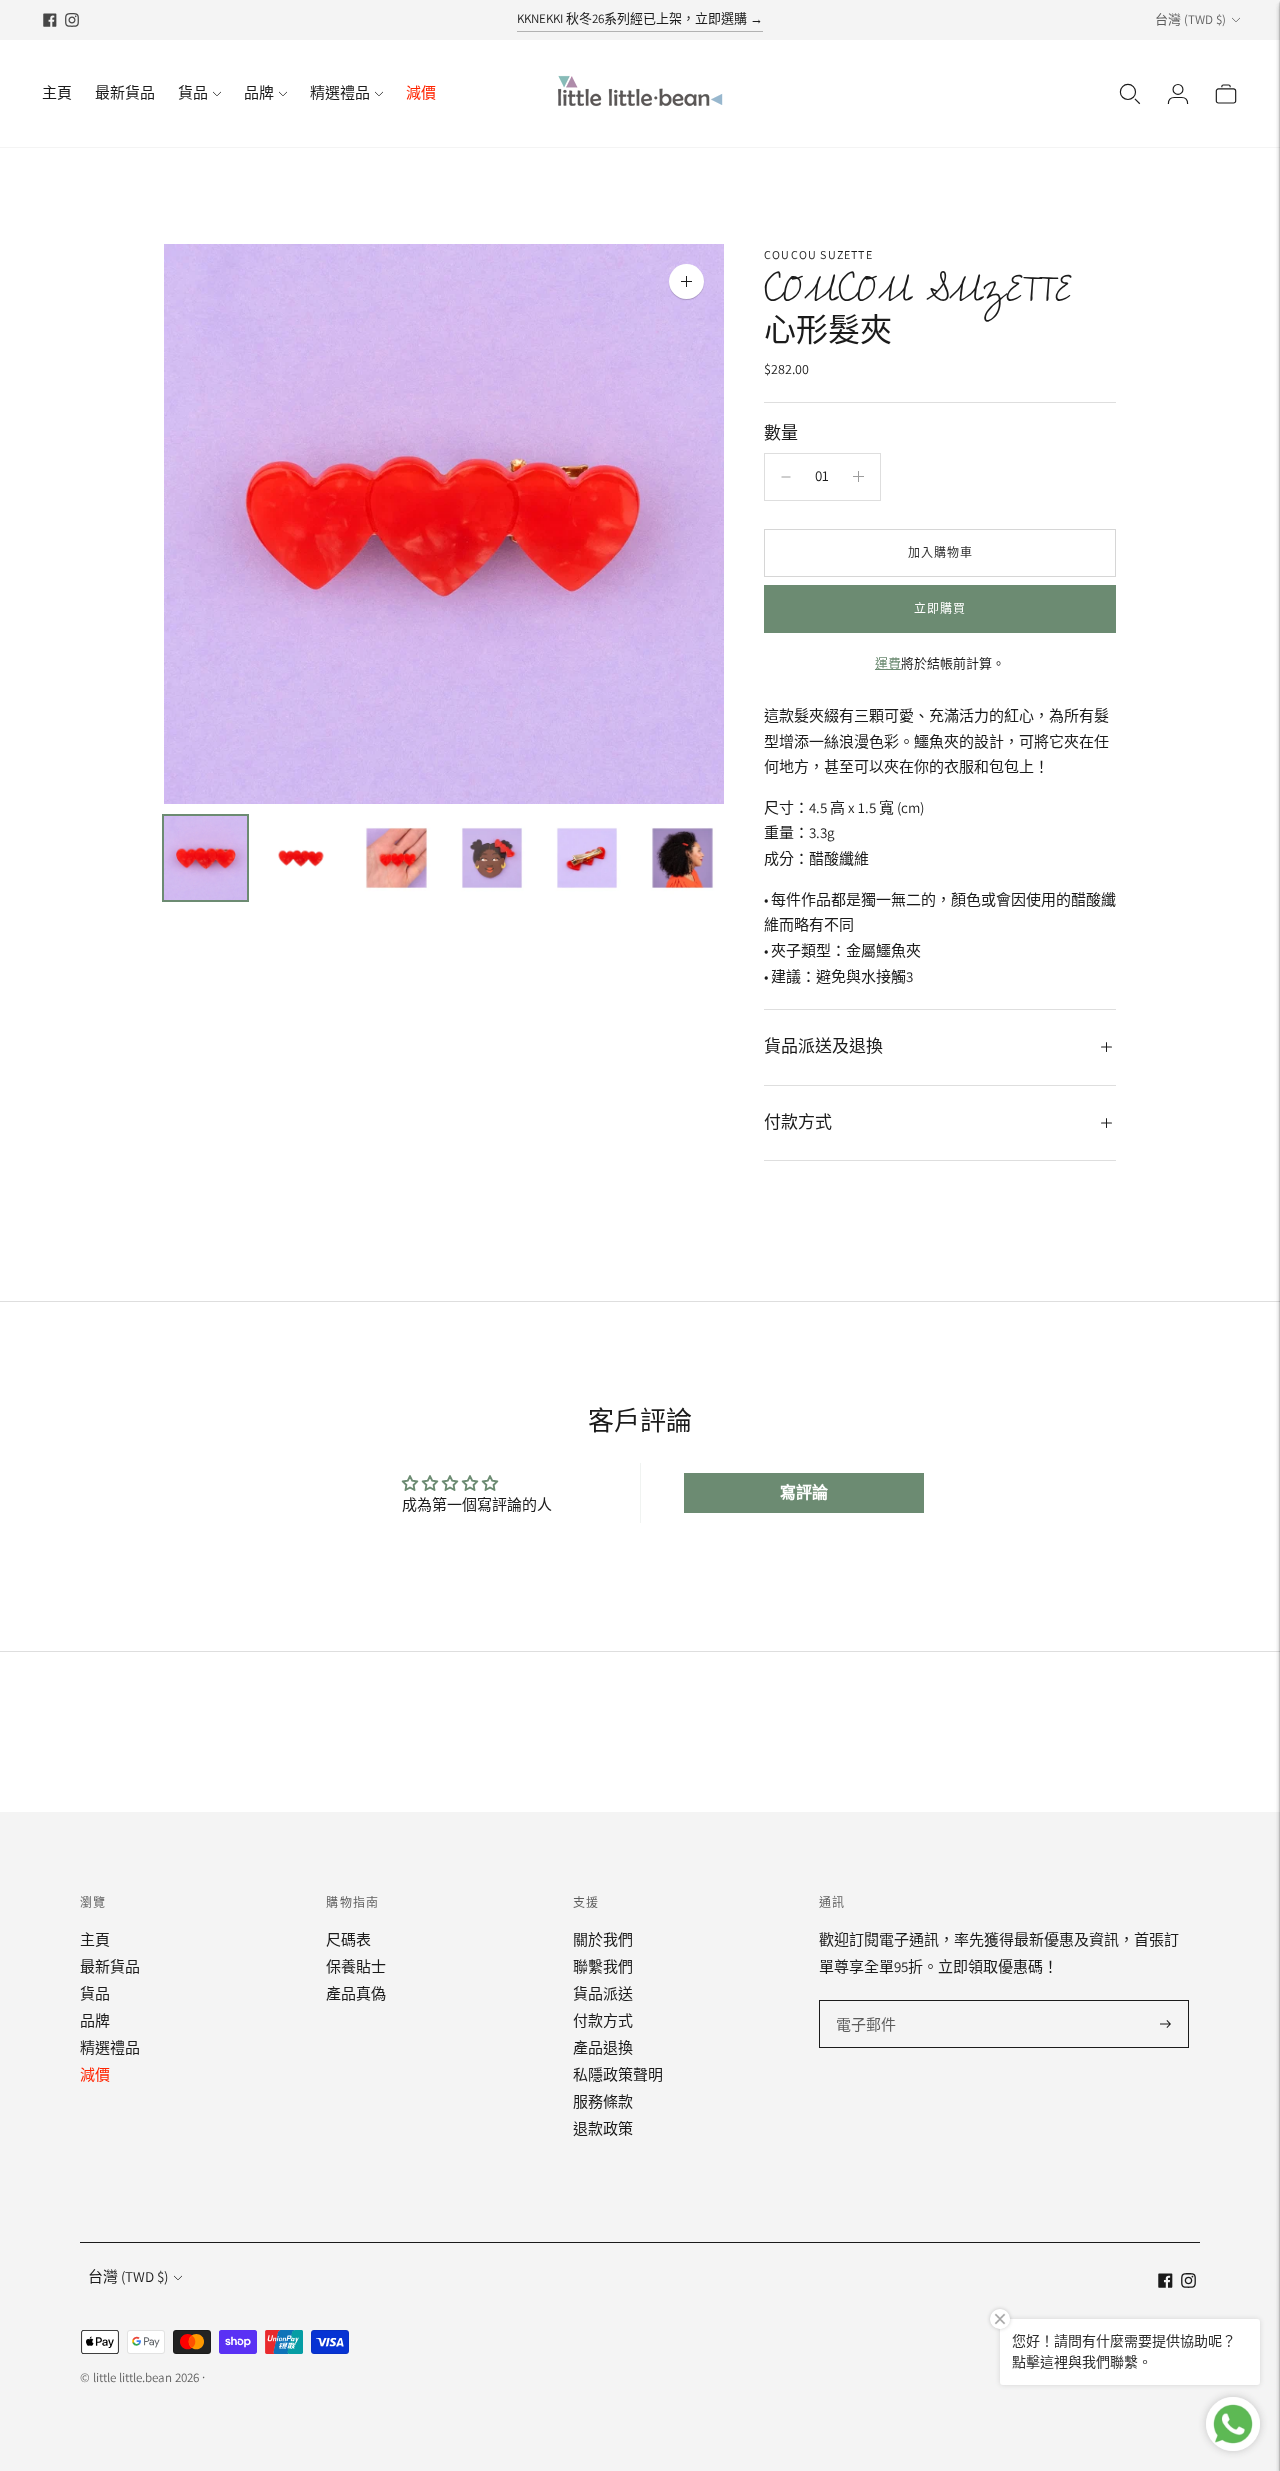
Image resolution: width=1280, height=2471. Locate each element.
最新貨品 (125, 92)
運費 (888, 663)
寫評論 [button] (804, 1492)
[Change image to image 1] (205, 858)
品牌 (259, 92)
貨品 (193, 92)
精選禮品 (340, 92)
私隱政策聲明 (618, 2074)
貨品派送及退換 (823, 1047)
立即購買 (940, 608)
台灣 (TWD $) (1190, 19)
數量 (781, 434)
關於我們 (603, 1939)
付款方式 (798, 1123)
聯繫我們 (603, 1966)
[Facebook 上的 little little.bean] (50, 20)
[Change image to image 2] (300, 858)
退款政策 (603, 2128)
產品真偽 (356, 1993)
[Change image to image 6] (682, 858)
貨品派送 (603, 1993)
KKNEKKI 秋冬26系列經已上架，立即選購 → (640, 18)
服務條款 (603, 2101)
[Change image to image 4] (491, 858)
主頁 (57, 92)
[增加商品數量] (858, 477)
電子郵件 (865, 2001)
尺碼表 (348, 1939)
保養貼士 (356, 1966)
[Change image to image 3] (396, 858)
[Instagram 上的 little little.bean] (72, 20)
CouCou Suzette (818, 254)
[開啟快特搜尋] (1130, 94)
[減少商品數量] (786, 477)
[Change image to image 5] (586, 858)
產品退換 (603, 2047)
